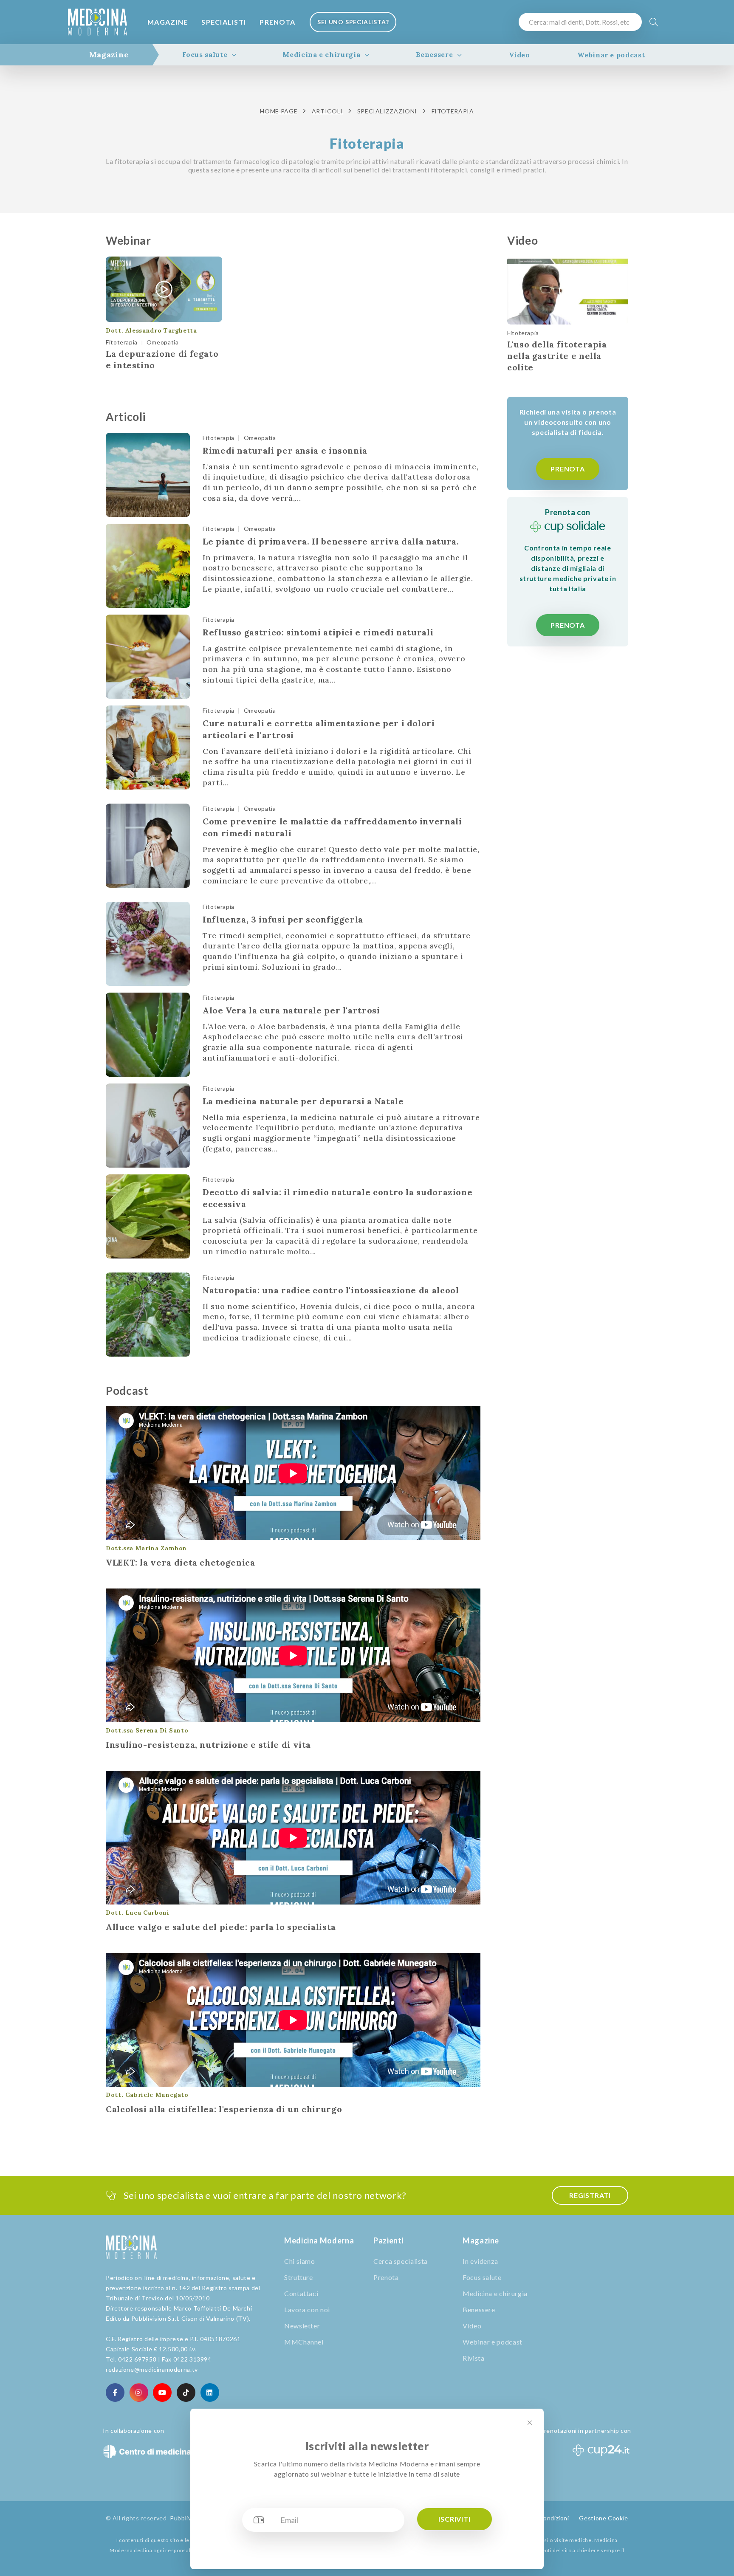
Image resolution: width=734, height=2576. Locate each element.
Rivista (473, 2358)
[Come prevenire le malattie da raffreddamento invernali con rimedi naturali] (148, 846)
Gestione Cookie (604, 2518)
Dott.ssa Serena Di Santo (147, 1730)
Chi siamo (300, 2261)
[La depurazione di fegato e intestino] (164, 289)
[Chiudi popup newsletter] (530, 2423)
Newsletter (302, 2326)
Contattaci (301, 2293)
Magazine (168, 22)
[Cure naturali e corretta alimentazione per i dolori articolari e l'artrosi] (148, 748)
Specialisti (224, 22)
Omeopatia (163, 342)
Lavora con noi (307, 2309)
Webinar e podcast (611, 55)
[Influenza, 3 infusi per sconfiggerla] (148, 944)
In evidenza (480, 2261)
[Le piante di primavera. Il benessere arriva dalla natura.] (148, 566)
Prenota (277, 22)
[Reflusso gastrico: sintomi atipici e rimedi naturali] (148, 657)
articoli (327, 111)
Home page (279, 111)
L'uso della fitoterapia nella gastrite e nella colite (557, 356)
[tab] (109, 55)
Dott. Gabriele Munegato (147, 2095)
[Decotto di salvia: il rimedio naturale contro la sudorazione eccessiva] (148, 1216)
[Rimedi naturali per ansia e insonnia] (148, 475)
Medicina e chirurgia (321, 54)
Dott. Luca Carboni (138, 1913)
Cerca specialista (401, 2261)
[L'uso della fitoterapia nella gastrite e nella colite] (568, 291)
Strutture (299, 2277)
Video (519, 55)
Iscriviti (454, 2519)
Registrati (590, 2195)
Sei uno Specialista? (353, 22)
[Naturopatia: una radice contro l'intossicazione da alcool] (148, 1315)
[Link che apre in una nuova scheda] (115, 2393)
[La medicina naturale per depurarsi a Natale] (148, 1126)
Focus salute (205, 54)
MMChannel (304, 2342)
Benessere (435, 54)
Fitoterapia (122, 342)
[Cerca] (654, 22)
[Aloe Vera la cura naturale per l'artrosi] (148, 1035)
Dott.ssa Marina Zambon (146, 1548)
